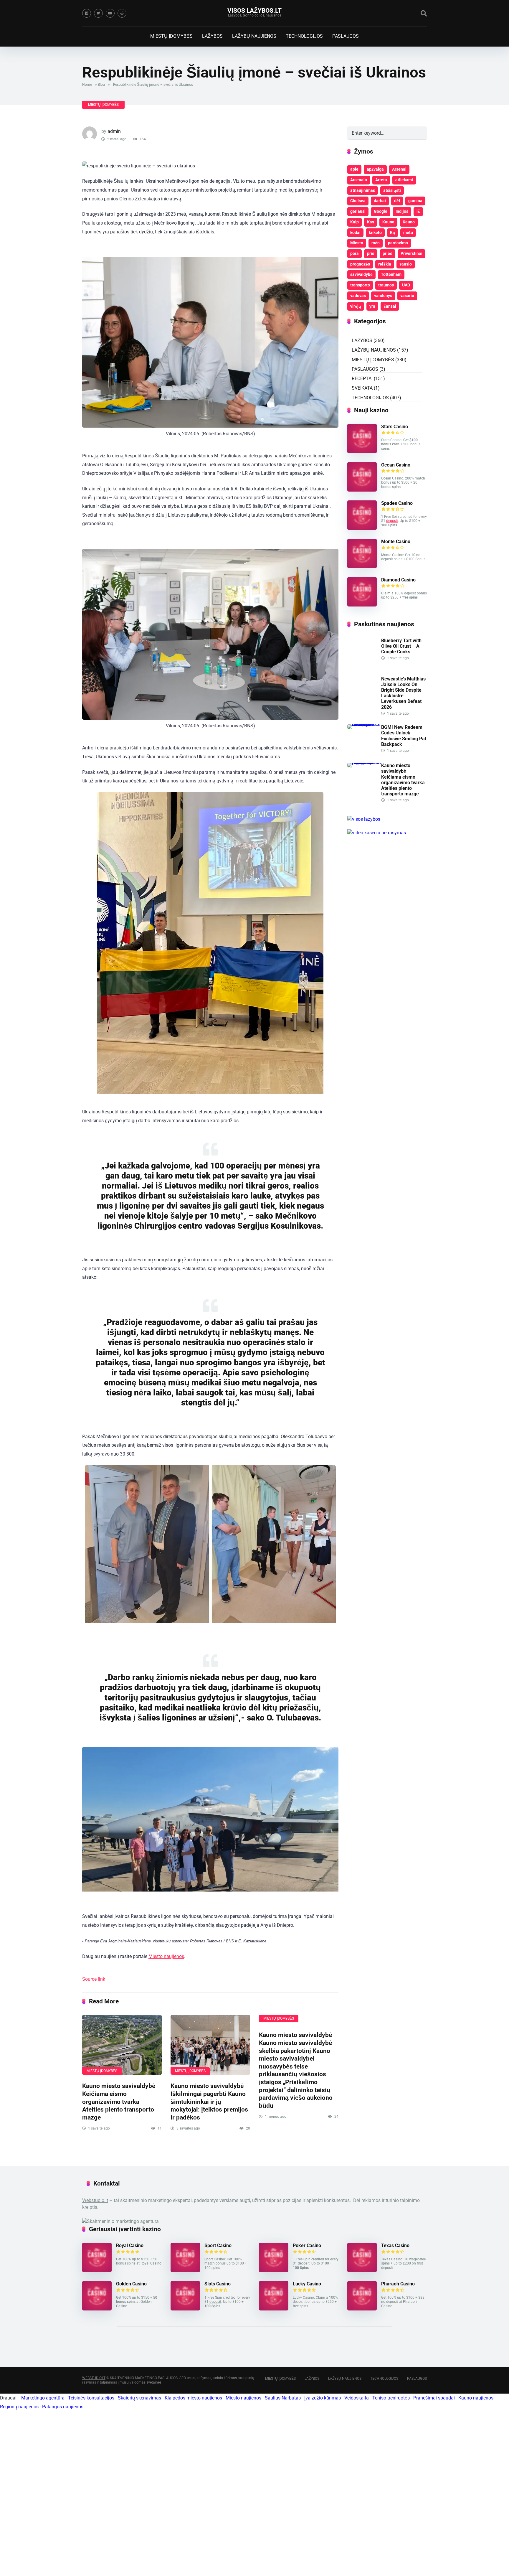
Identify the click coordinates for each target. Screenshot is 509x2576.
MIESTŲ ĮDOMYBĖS (171, 36)
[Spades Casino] (362, 528)
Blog (101, 85)
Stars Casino (395, 427)
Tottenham (391, 274)
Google (381, 211)
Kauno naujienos (476, 2398)
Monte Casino (396, 542)
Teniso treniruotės (391, 2398)
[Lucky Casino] (274, 2309)
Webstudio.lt (95, 2200)
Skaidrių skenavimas (139, 2398)
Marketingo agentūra (43, 2398)
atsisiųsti (392, 190)
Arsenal (399, 169)
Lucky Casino (307, 2284)
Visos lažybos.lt (254, 10)
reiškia (385, 264)
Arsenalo (359, 180)
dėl (397, 201)
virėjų (356, 306)
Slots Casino (218, 2284)
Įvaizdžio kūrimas (323, 2398)
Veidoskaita (357, 2398)
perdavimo (398, 243)
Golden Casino (131, 2284)
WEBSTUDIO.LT (94, 2378)
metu (408, 233)
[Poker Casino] (274, 2271)
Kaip (355, 222)
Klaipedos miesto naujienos (193, 2398)
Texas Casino (395, 2245)
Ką (393, 233)
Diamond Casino (398, 580)
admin (114, 131)
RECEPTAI (362, 379)
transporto (360, 285)
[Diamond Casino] (362, 605)
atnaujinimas (363, 190)
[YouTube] (110, 13)
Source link (94, 1979)
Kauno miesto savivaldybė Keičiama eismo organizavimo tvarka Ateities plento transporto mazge (119, 2102)
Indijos (402, 211)
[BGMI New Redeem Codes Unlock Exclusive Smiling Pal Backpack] (364, 724)
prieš (387, 253)
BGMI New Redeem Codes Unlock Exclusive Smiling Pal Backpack (404, 736)
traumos (386, 285)
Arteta (381, 180)
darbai (380, 201)
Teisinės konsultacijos (91, 2398)
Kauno (409, 222)
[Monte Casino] (362, 567)
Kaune (388, 222)
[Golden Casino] (97, 2309)
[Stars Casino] (362, 452)
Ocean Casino (396, 465)
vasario (407, 296)
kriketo (375, 233)
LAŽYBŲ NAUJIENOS (254, 36)
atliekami (404, 180)
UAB (406, 285)
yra (372, 306)
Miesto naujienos (166, 1956)
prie (371, 253)
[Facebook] (87, 13)
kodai (355, 233)
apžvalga (375, 169)
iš (418, 211)
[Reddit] (122, 13)
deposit (392, 521)
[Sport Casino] (185, 2271)
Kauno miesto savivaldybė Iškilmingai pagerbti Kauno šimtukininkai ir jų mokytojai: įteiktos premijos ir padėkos (209, 2102)
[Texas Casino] (362, 2271)
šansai (390, 306)
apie (354, 169)
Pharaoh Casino (398, 2284)
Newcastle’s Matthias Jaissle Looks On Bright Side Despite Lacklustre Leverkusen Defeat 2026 (403, 693)
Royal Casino (130, 2245)
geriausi (358, 211)
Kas (371, 222)
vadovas (358, 296)
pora (355, 253)
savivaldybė (361, 274)
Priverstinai (412, 253)
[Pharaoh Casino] (362, 2309)
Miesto (357, 243)
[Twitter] (98, 13)
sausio (406, 264)
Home (87, 85)
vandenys (383, 296)
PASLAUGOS (346, 36)
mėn (376, 243)
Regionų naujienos (19, 2407)
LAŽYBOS (212, 36)
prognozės (360, 264)
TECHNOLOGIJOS (304, 36)
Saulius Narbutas (283, 2398)
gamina (415, 201)
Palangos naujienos (63, 2407)
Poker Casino (307, 2245)
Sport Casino (218, 2245)
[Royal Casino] (97, 2271)
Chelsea (358, 201)
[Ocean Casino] (362, 490)
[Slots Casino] (185, 2309)
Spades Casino (397, 503)
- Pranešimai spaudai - (435, 2398)
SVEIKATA (362, 388)
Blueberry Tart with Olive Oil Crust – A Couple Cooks (401, 646)
